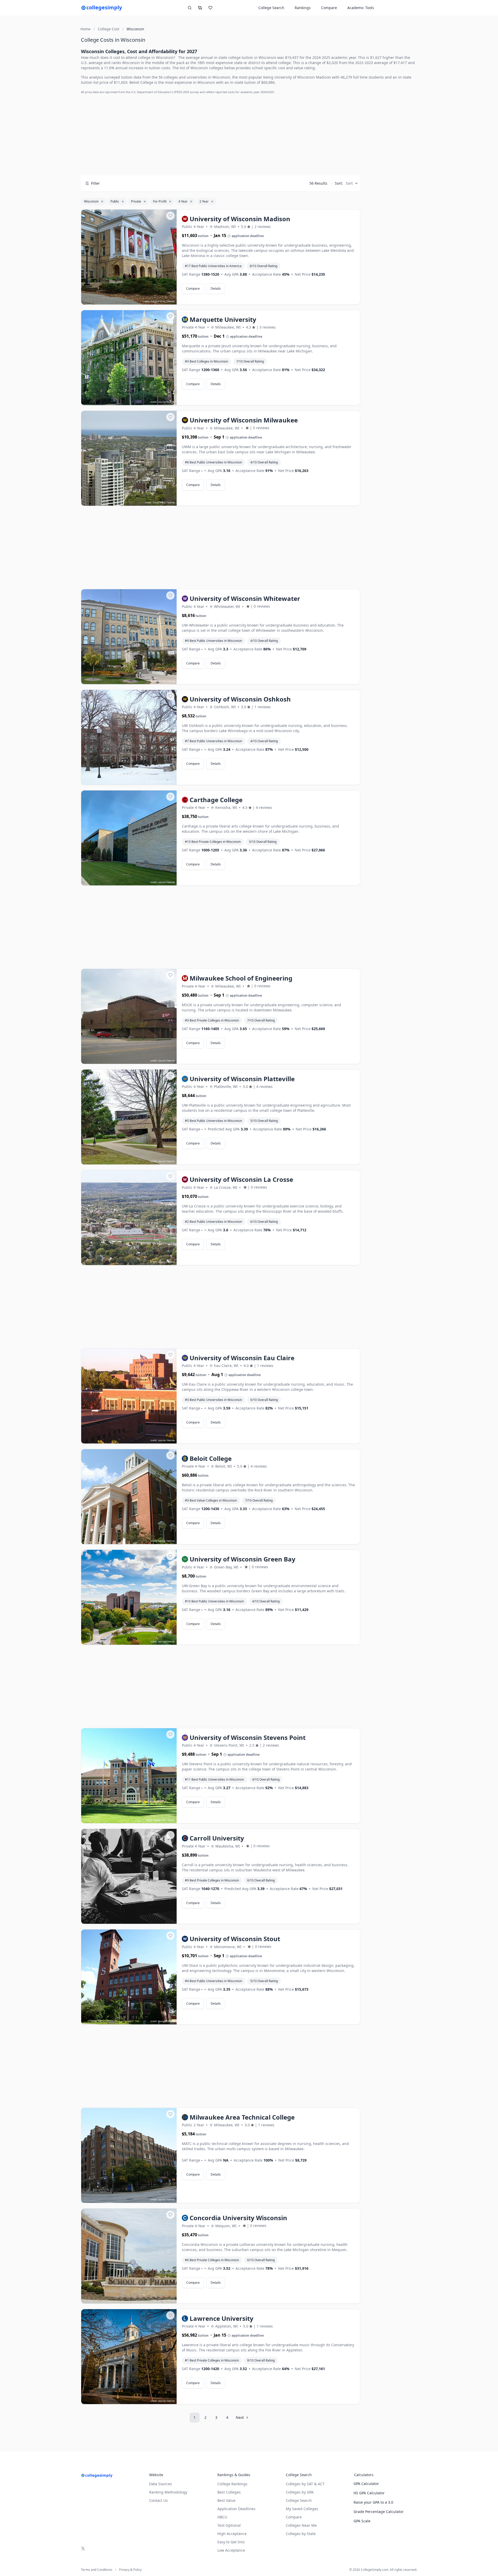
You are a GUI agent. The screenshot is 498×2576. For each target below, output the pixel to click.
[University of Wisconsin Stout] (129, 1977)
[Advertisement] (221, 135)
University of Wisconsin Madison (303, 77)
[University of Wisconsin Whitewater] (129, 637)
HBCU (222, 2517)
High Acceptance (232, 2534)
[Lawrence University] (129, 2357)
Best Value (226, 2500)
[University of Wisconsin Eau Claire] (129, 1396)
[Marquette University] (129, 358)
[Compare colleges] (200, 8)
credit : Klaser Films (155, 502)
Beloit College (141, 82)
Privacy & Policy (130, 2570)
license (171, 301)
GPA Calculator (366, 2484)
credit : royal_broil (156, 1820)
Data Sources (161, 2484)
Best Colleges (229, 2492)
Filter (95, 183)
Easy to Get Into (231, 2542)
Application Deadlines (236, 2509)
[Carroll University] (129, 1877)
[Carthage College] (129, 838)
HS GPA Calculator (369, 2493)
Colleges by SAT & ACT (305, 2484)
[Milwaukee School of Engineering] (129, 1017)
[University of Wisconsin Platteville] (129, 1117)
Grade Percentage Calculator (379, 2512)
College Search (299, 2500)
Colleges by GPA (300, 2492)
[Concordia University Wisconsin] (129, 2256)
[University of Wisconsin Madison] (129, 257)
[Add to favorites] (170, 216)
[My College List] (210, 8)
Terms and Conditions (97, 2570)
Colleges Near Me (301, 2525)
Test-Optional (229, 2525)
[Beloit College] (129, 1497)
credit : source (158, 402)
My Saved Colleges (302, 2509)
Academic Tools (361, 8)
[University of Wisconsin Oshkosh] (129, 738)
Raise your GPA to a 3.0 (373, 2502)
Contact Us (158, 2500)
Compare (329, 8)
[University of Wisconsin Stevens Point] (129, 1776)
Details (216, 289)
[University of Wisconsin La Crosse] (129, 1218)
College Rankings (232, 2484)
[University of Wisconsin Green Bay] (129, 1598)
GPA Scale (362, 2521)
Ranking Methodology (168, 2492)
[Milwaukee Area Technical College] (129, 2156)
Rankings (303, 8)
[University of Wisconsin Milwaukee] (129, 459)
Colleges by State (301, 2534)
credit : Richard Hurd (154, 301)
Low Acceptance (231, 2550)
